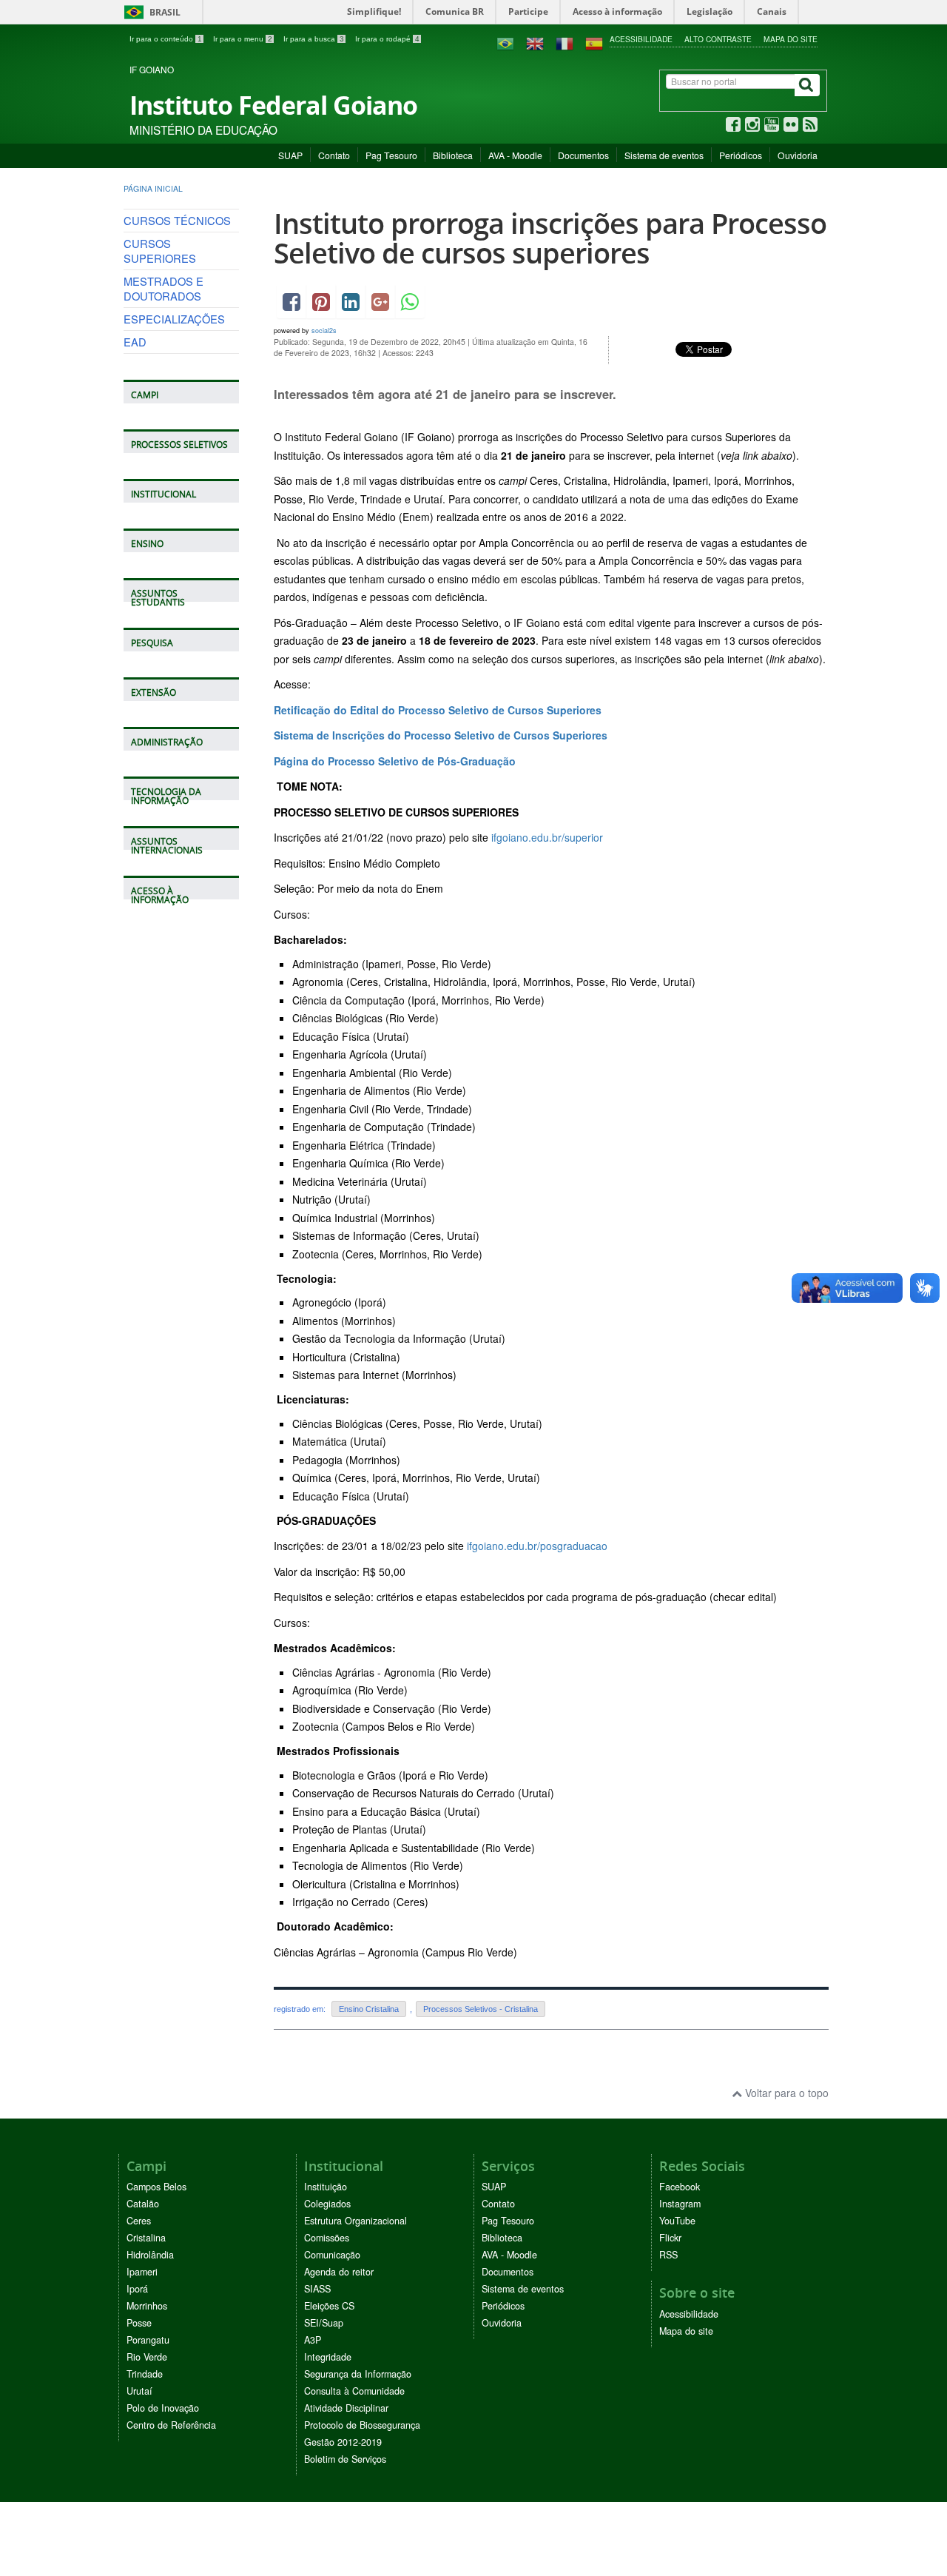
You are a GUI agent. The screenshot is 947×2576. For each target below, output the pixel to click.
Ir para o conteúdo (166, 39)
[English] (535, 42)
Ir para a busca (314, 39)
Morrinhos (147, 2306)
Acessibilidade (641, 39)
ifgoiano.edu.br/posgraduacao (537, 1546)
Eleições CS (329, 2306)
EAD (135, 342)
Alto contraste (718, 39)
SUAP (290, 155)
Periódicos (741, 155)
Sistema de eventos (664, 155)
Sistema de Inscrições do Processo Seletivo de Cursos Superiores (441, 735)
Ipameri (142, 2272)
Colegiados (327, 2204)
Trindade (145, 2374)
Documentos (583, 155)
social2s (324, 331)
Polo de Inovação (163, 2408)
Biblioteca (453, 155)
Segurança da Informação (358, 2374)
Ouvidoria (798, 155)
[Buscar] (807, 85)
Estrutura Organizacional (355, 2221)
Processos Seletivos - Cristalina (481, 2009)
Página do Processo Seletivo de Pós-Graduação (395, 761)
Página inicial (153, 188)
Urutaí (139, 2391)
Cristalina (146, 2238)
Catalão (143, 2204)
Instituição (326, 2187)
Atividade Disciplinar (346, 2408)
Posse (139, 2323)
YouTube (677, 2221)
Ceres (139, 2221)
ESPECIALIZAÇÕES (174, 319)
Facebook (680, 2187)
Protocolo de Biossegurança (362, 2425)
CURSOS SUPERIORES (160, 251)
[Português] (505, 42)
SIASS (317, 2289)
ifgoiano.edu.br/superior (547, 837)
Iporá (137, 2289)
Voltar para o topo (785, 2093)
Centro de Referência (171, 2425)
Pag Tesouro (391, 155)
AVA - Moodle (515, 155)
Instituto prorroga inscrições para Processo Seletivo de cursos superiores (550, 238)
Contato (334, 155)
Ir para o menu (243, 39)
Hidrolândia (150, 2255)
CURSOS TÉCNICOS (177, 220)
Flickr (670, 2238)
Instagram (680, 2204)
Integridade (328, 2357)
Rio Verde (147, 2357)
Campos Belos (156, 2187)
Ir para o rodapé (387, 39)
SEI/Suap (324, 2323)
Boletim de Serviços (345, 2459)
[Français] (565, 42)
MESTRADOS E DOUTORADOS (164, 288)
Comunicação (332, 2255)
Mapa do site (791, 39)
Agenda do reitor (339, 2272)
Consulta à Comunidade (354, 2391)
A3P (313, 2340)
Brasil (150, 12)
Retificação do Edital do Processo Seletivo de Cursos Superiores (438, 710)
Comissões (327, 2238)
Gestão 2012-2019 (343, 2442)
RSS (668, 2255)
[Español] (594, 42)
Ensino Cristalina (369, 2009)
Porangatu (148, 2340)
